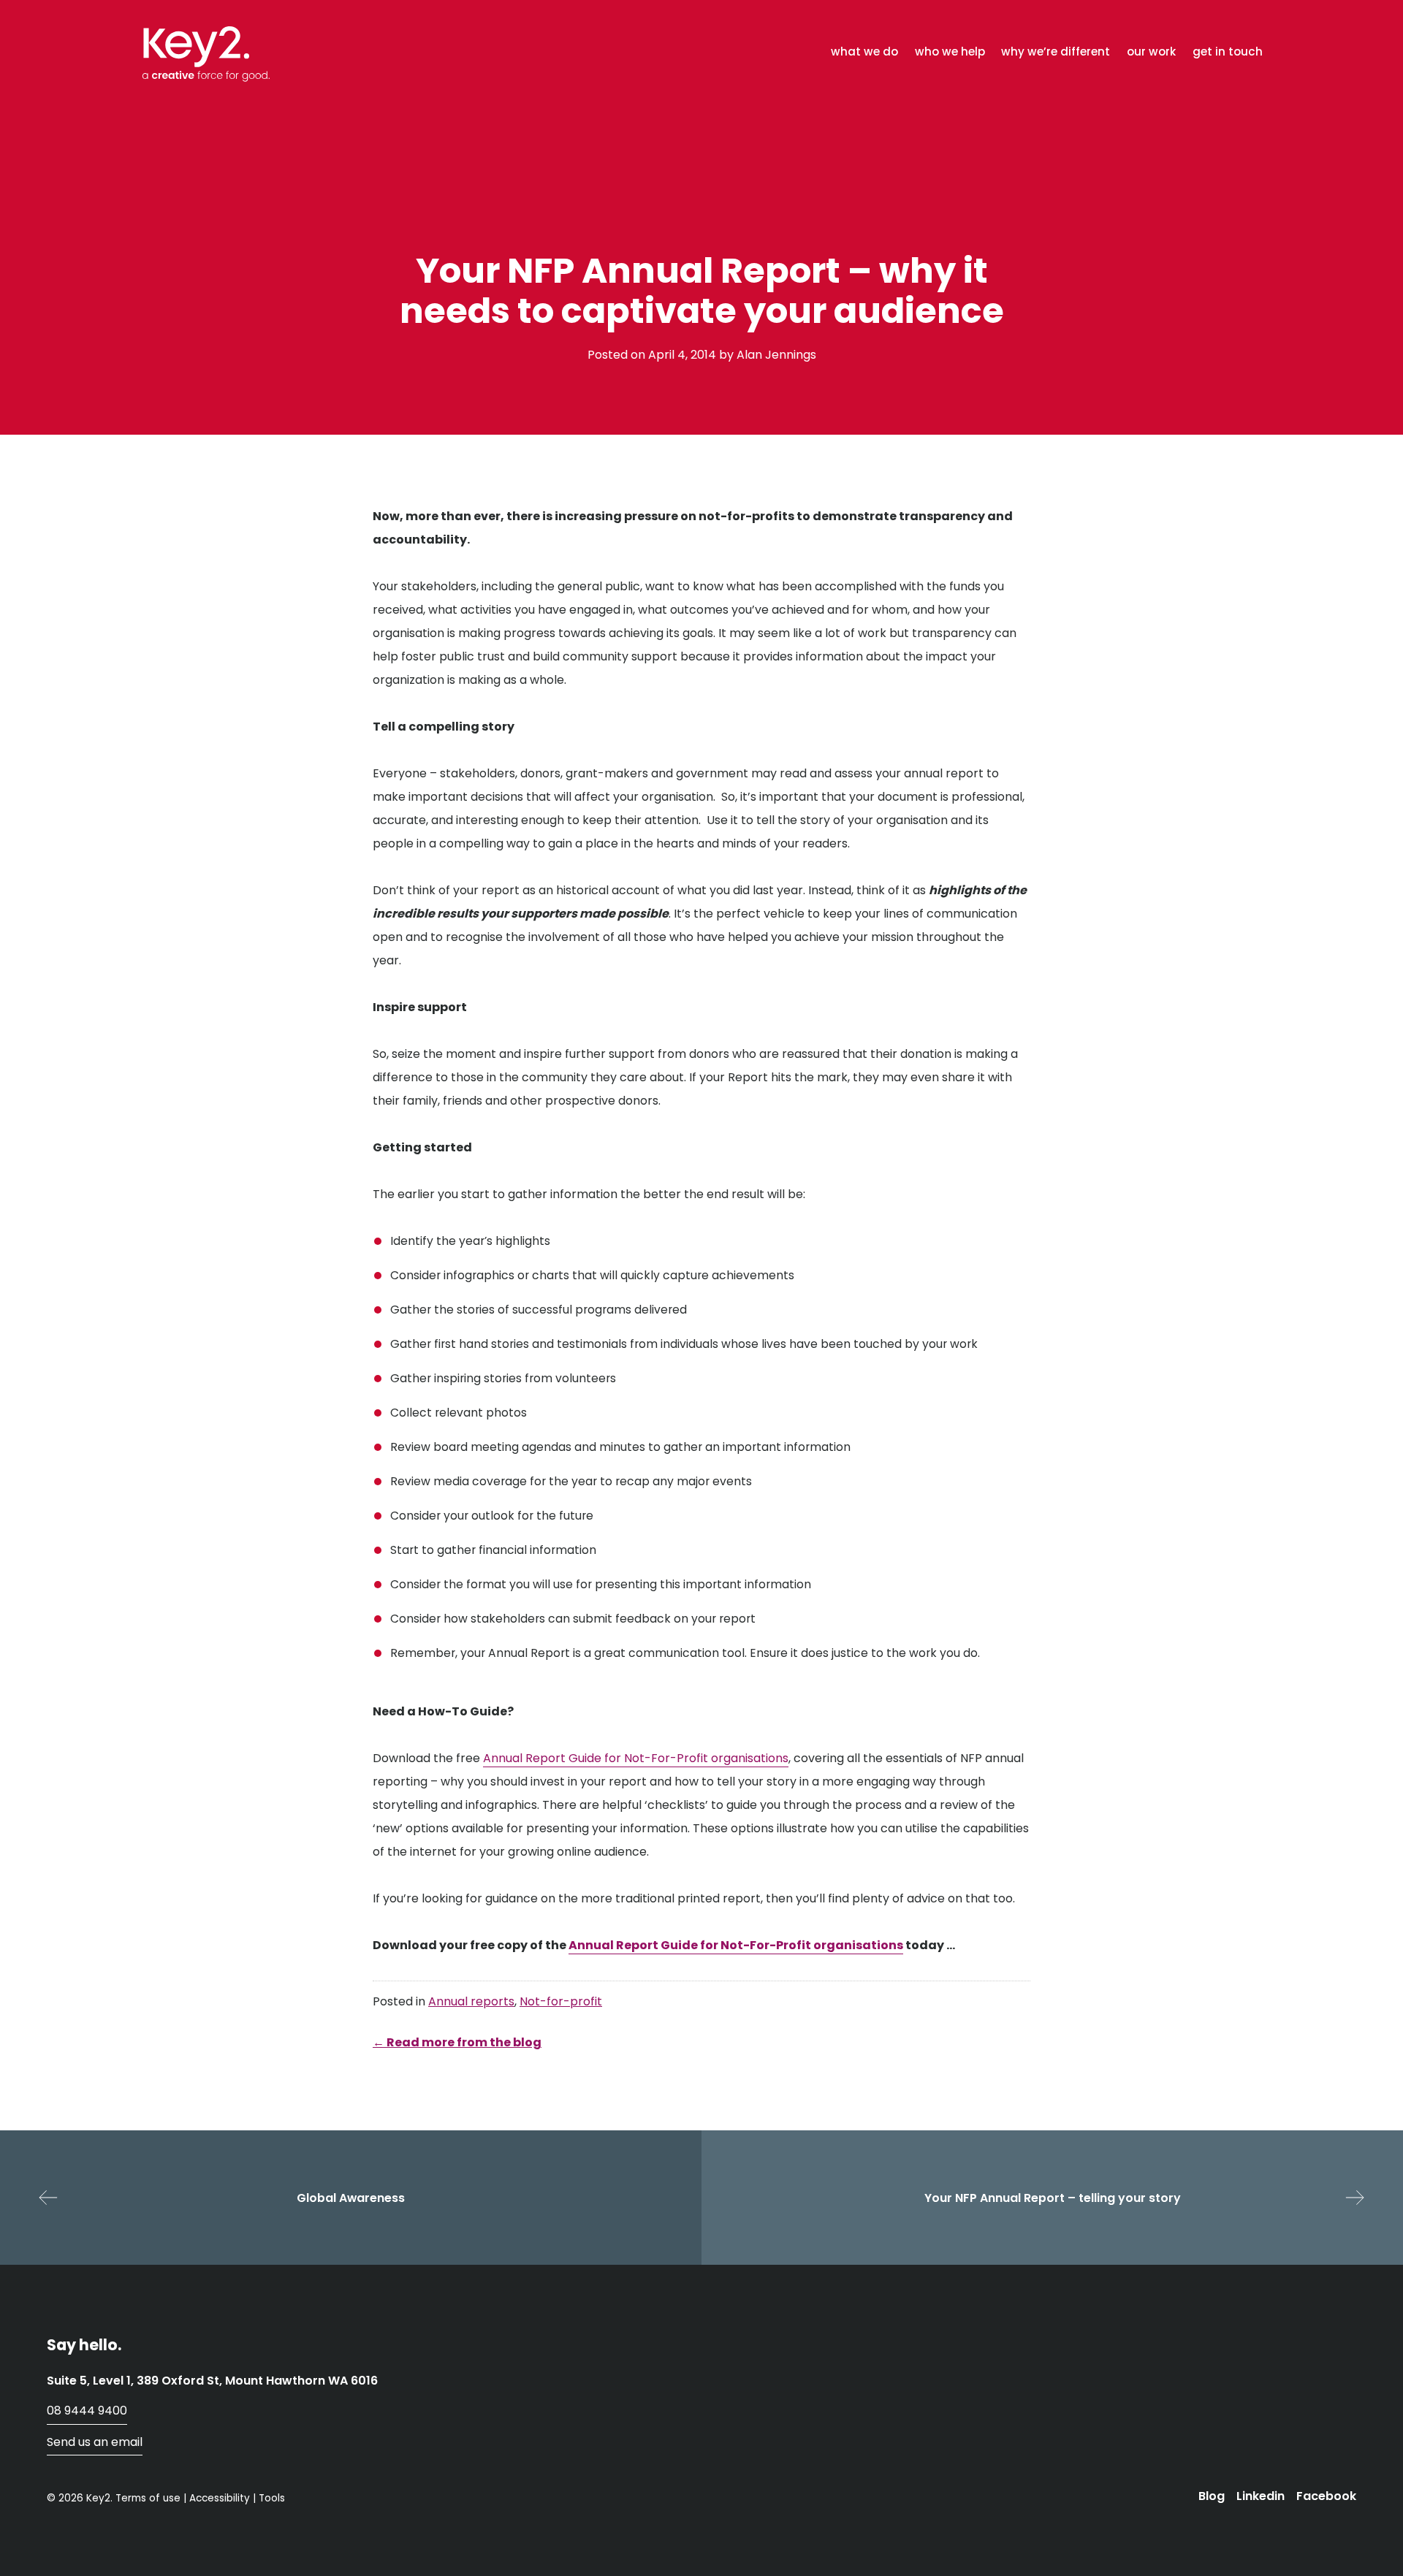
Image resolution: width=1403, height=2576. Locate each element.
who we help (950, 52)
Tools (272, 2498)
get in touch (1228, 52)
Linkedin (1261, 2496)
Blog (1212, 2496)
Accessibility (220, 2498)
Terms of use (148, 2498)
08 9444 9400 (87, 2411)
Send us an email (95, 2442)
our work (1151, 52)
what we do (864, 52)
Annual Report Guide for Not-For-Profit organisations (636, 1758)
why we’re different (1056, 52)
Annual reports (471, 2001)
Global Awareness (351, 2198)
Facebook (1326, 2496)
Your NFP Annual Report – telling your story (1053, 2198)
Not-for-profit (561, 2001)
